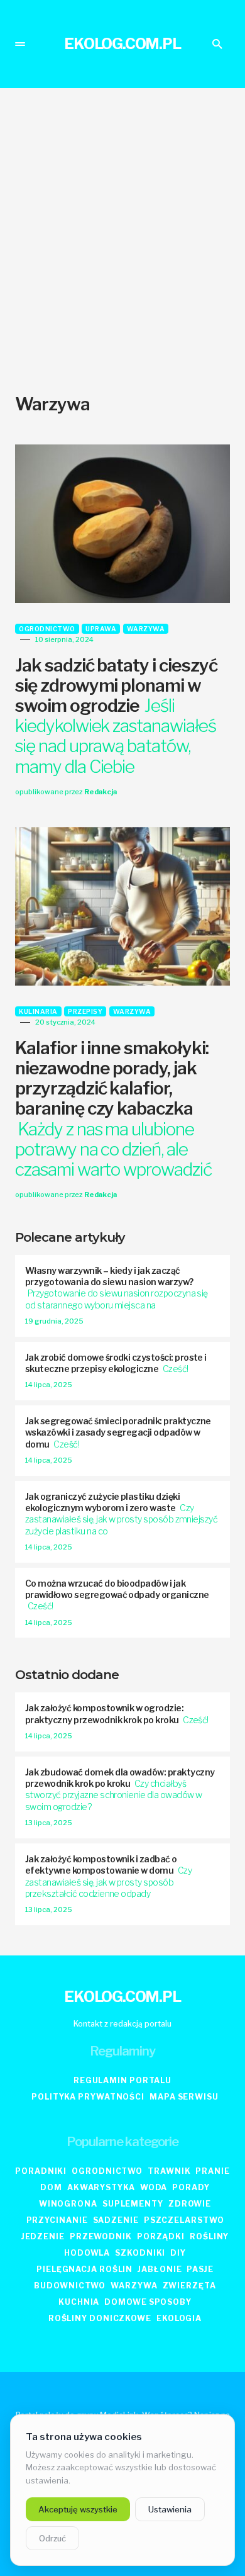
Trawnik (169, 2171)
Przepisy (85, 1011)
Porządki (161, 2236)
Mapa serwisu (184, 2097)
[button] (20, 44)
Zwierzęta (189, 2286)
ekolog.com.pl (122, 44)
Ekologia (179, 2318)
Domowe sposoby (148, 2302)
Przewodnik (101, 2236)
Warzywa (146, 629)
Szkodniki (140, 2253)
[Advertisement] (122, 241)
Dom (51, 2187)
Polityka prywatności (88, 2097)
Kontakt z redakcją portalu (122, 2024)
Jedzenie (43, 2236)
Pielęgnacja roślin (84, 2269)
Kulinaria (38, 1011)
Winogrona (68, 2204)
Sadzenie (116, 2220)
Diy (178, 2253)
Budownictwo (70, 2286)
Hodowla (87, 2253)
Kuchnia (79, 2302)
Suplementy (133, 2204)
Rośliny (209, 2236)
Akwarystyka (101, 2187)
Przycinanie (57, 2220)
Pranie (212, 2171)
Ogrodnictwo (47, 629)
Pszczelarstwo (184, 2220)
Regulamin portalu (122, 2080)
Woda (154, 2187)
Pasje (200, 2269)
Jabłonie (160, 2269)
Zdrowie (190, 2204)
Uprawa (101, 629)
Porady (191, 2187)
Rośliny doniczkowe (100, 2318)
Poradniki (41, 2171)
